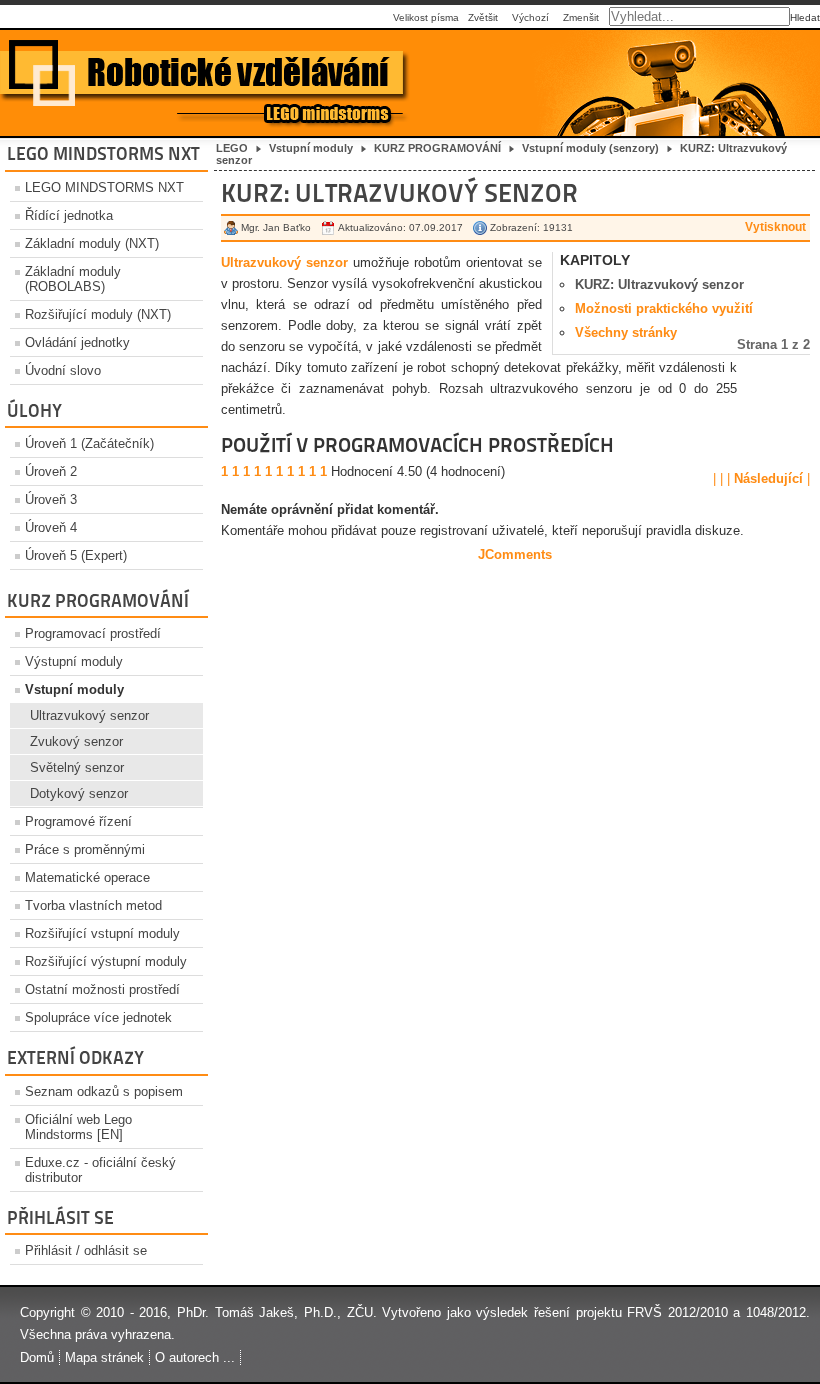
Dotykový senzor (79, 793)
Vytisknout (775, 227)
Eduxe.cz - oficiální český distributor (100, 1170)
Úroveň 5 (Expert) (76, 555)
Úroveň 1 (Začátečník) (89, 443)
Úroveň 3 (51, 499)
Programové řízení (78, 821)
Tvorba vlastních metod (93, 905)
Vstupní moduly (74, 689)
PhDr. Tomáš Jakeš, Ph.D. (257, 1312)
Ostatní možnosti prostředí (102, 989)
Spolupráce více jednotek (98, 1017)
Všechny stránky (626, 332)
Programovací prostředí (93, 633)
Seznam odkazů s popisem (104, 1091)
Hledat (805, 17)
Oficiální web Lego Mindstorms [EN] (78, 1127)
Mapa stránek (104, 1357)
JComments (515, 554)
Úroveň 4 (51, 527)
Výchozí (530, 17)
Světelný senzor (77, 767)
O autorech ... (195, 1357)
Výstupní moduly (74, 661)
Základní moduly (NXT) (92, 243)
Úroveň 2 (51, 471)
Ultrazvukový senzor (89, 715)
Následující (770, 478)
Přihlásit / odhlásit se (86, 1250)
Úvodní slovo (63, 370)
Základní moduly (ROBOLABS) (73, 279)
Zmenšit (581, 17)
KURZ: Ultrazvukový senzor (659, 284)
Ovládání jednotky (77, 342)
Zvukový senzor (76, 741)
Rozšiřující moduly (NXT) (98, 314)
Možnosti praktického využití (664, 308)
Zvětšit (483, 17)
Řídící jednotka (69, 215)
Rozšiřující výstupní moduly (106, 961)
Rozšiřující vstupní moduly (102, 933)
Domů (37, 1357)
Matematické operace (87, 877)
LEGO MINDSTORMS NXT (104, 187)
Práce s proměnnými (85, 849)
